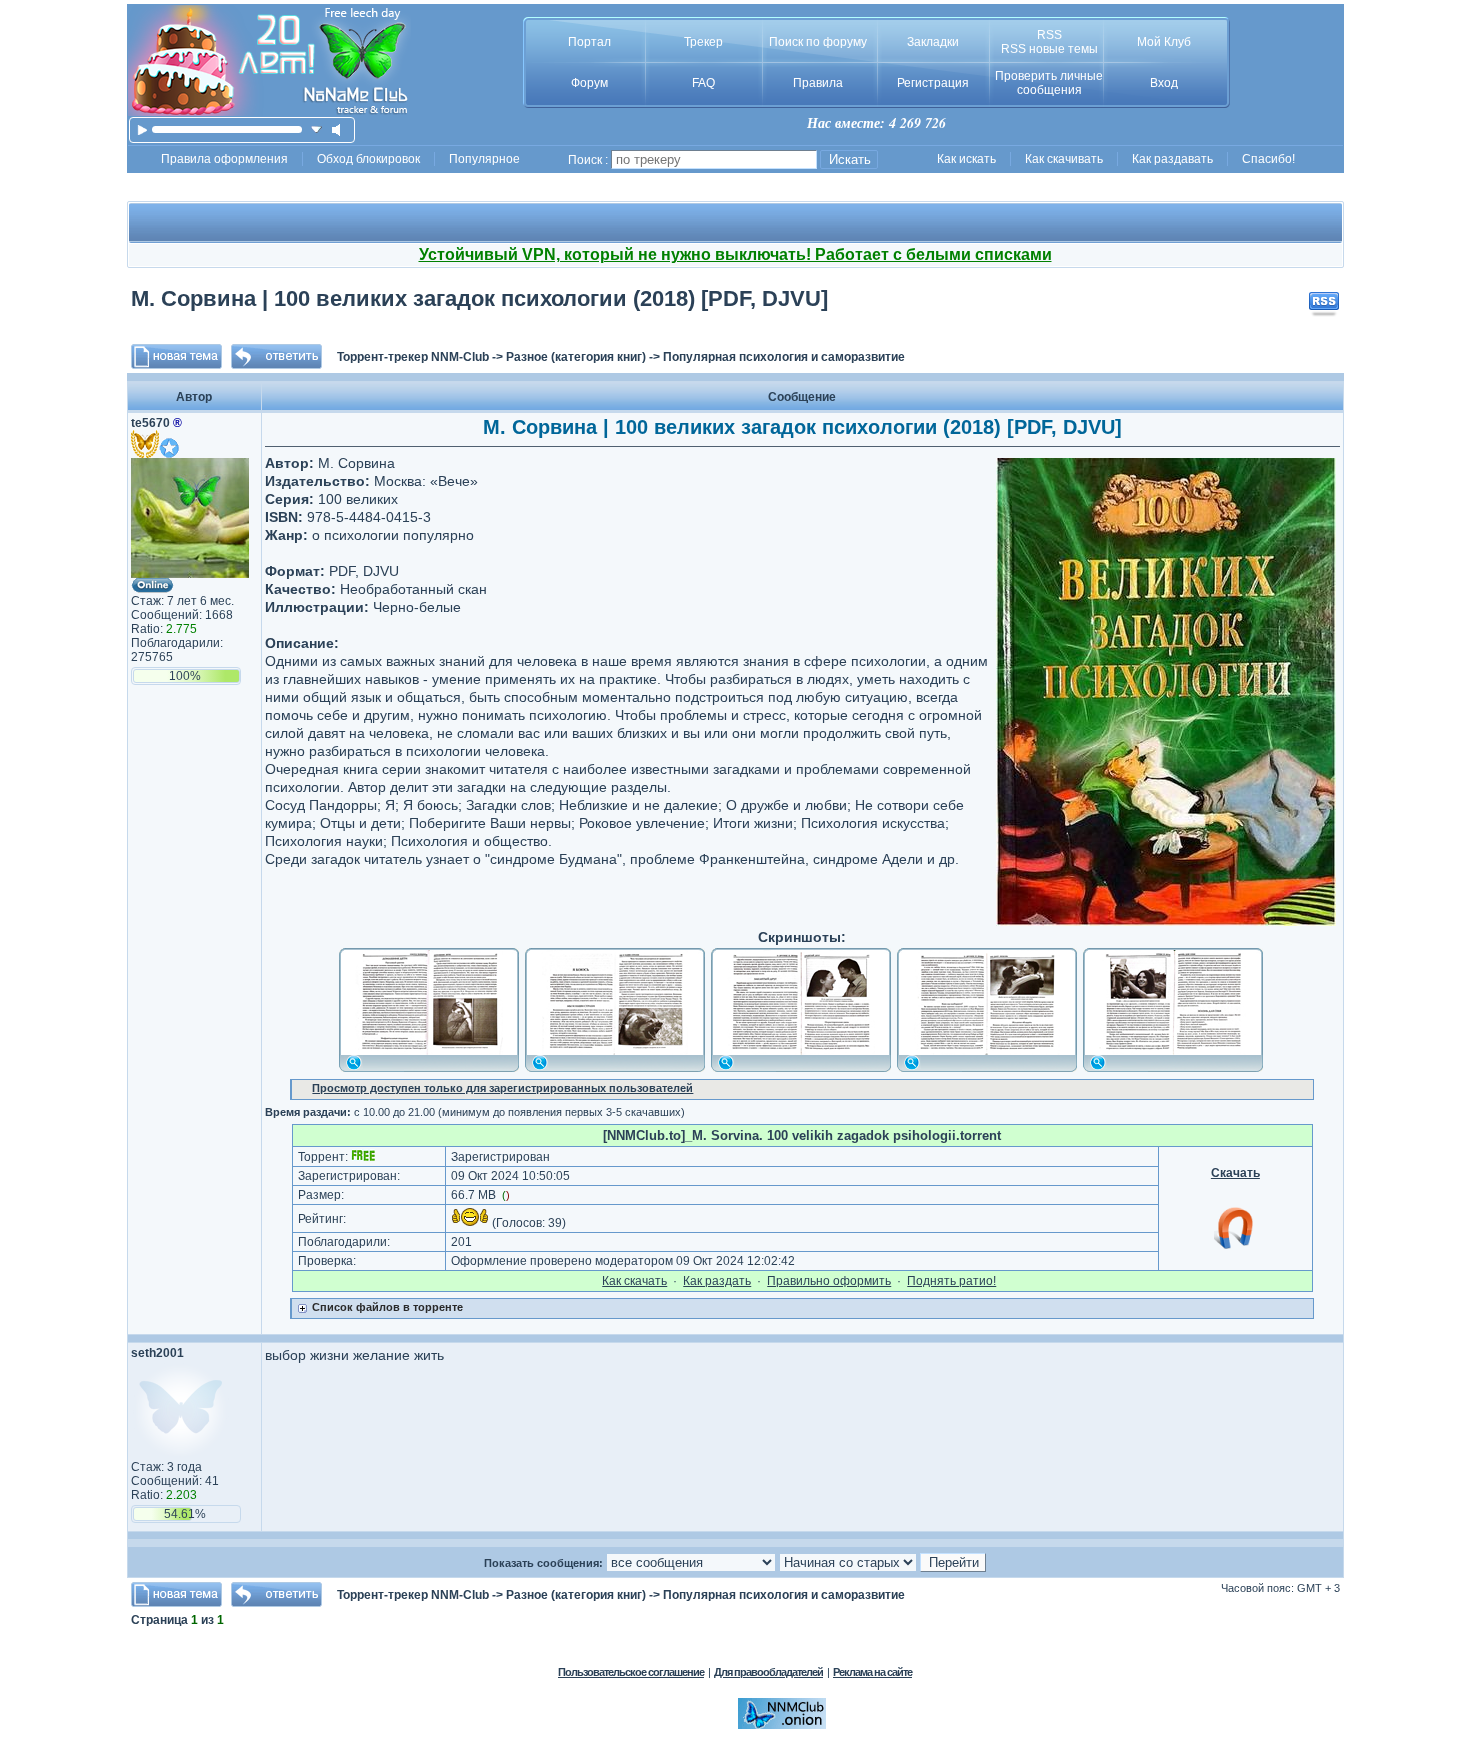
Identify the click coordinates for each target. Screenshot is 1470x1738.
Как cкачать (634, 1281)
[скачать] (316, 129)
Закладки (933, 42)
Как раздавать (1172, 159)
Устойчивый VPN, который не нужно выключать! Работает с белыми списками (735, 254)
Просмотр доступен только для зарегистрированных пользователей (502, 1088)
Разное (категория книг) (576, 357)
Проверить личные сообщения (1049, 83)
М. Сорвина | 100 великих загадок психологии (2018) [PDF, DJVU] (479, 298)
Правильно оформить (829, 1281)
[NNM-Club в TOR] (782, 1725)
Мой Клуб (1164, 42)
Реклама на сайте (872, 1672)
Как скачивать (1064, 159)
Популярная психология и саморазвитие (784, 357)
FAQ (703, 83)
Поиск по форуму (818, 42)
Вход (1164, 83)
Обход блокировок (368, 159)
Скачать (1235, 1173)
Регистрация (933, 83)
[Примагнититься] (1235, 1248)
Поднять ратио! (951, 1281)
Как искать (966, 159)
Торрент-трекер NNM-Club (413, 357)
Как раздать (717, 1281)
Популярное (484, 159)
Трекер (703, 42)
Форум (589, 83)
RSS (1049, 35)
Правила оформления (224, 159)
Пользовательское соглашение (631, 1672)
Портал (589, 42)
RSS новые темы (1049, 49)
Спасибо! (1268, 159)
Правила (818, 83)
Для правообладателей (768, 1672)
